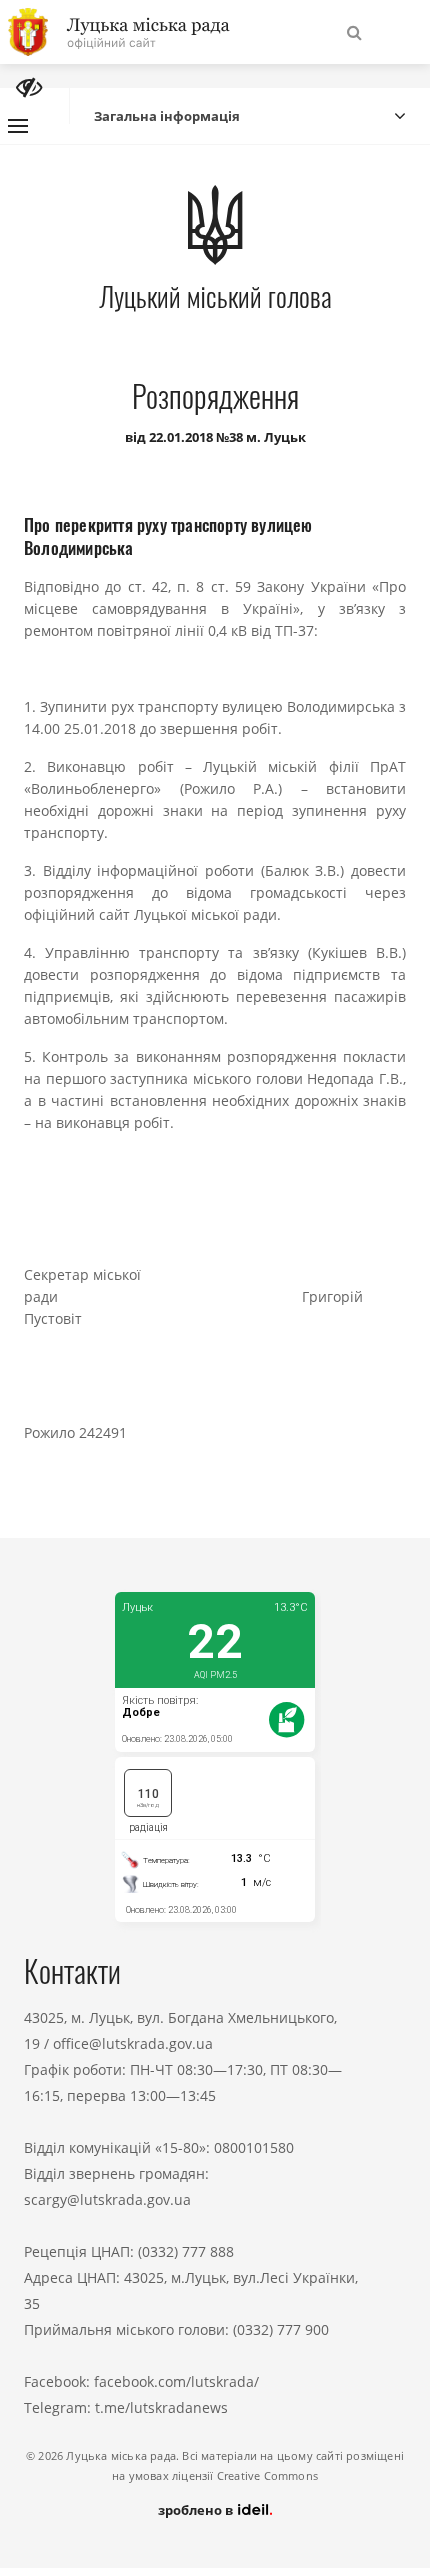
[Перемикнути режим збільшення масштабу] (29, 87)
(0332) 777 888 (186, 2251)
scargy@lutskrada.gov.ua (107, 2199)
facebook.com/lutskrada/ (176, 2381)
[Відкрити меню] (18, 126)
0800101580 (254, 2147)
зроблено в (197, 2510)
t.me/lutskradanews (161, 2407)
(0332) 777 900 (281, 2329)
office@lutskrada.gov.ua (133, 2043)
